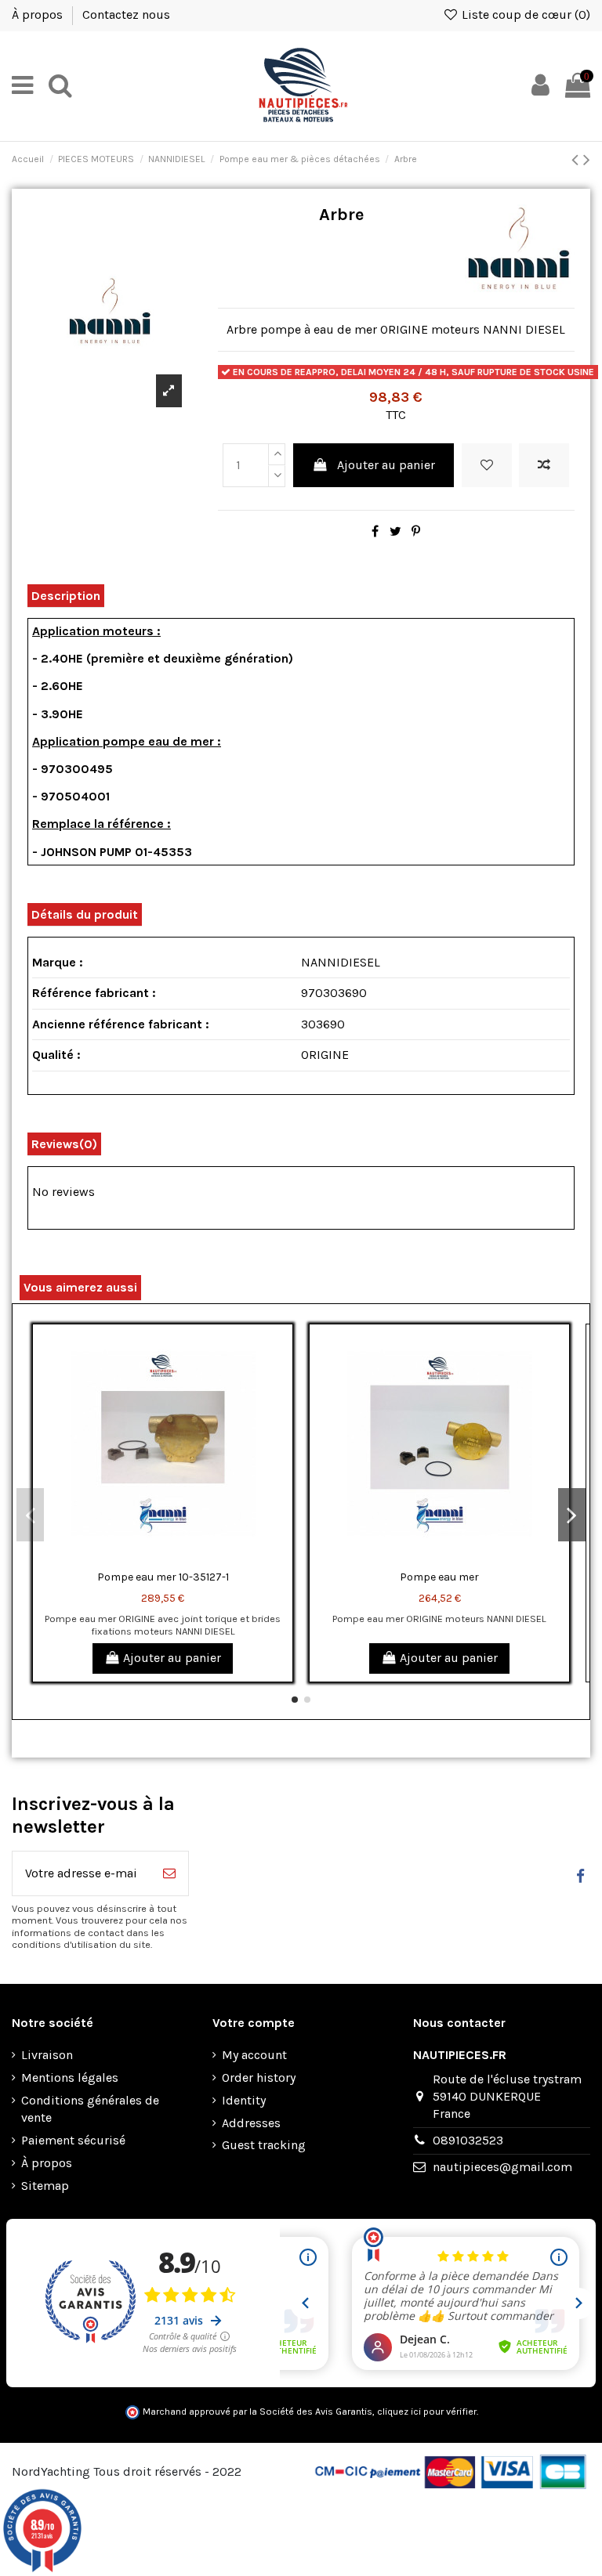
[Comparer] (280, 1378)
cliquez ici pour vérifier (427, 2412)
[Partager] (375, 531)
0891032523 (468, 2140)
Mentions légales (70, 2077)
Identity (244, 2100)
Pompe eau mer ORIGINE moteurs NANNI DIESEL (439, 1619)
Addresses (251, 2123)
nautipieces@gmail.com (502, 2167)
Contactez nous (126, 14)
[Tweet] (395, 531)
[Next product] (587, 160)
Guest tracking (264, 2145)
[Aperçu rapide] (280, 1407)
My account (254, 2055)
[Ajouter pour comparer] (544, 465)
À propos (39, 14)
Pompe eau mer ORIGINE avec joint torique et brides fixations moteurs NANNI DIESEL (163, 1624)
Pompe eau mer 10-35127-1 (163, 1577)
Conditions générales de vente (90, 2109)
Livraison (47, 2055)
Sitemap (45, 2186)
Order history (259, 2077)
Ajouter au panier (386, 465)
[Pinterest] (416, 531)
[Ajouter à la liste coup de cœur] (487, 465)
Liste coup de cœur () (524, 14)
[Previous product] (577, 160)
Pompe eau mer (439, 1577)
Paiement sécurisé (73, 2140)
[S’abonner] (169, 1873)
